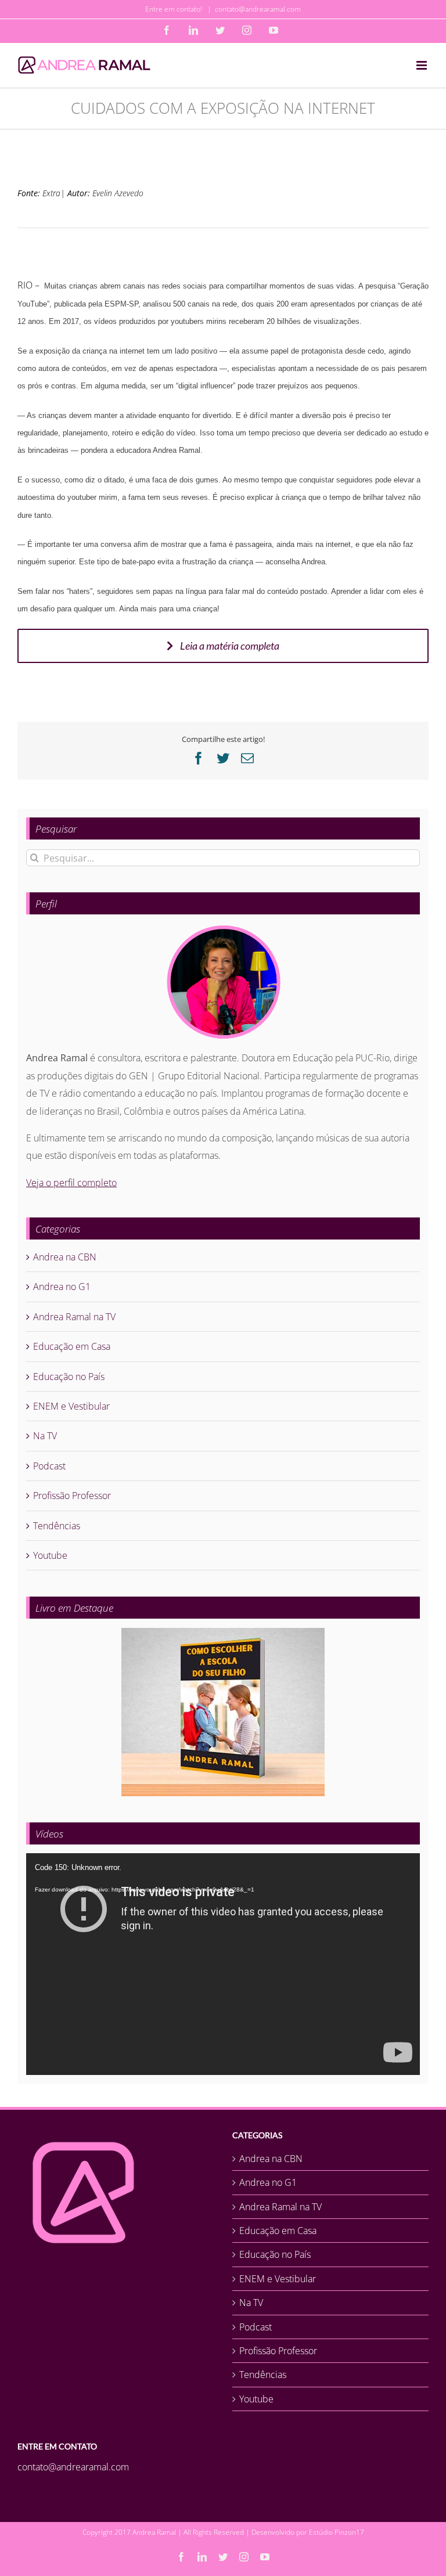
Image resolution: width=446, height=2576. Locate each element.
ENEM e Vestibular (71, 1406)
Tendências (57, 1526)
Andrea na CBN (65, 1257)
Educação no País (69, 1377)
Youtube (50, 1555)
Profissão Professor (72, 1496)
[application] (223, 1964)
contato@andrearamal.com (258, 9)
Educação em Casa (72, 1346)
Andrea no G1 (62, 1287)
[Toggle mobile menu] (422, 65)
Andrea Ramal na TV (74, 1317)
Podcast (49, 1466)
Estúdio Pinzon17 (337, 2532)
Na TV (45, 1436)
